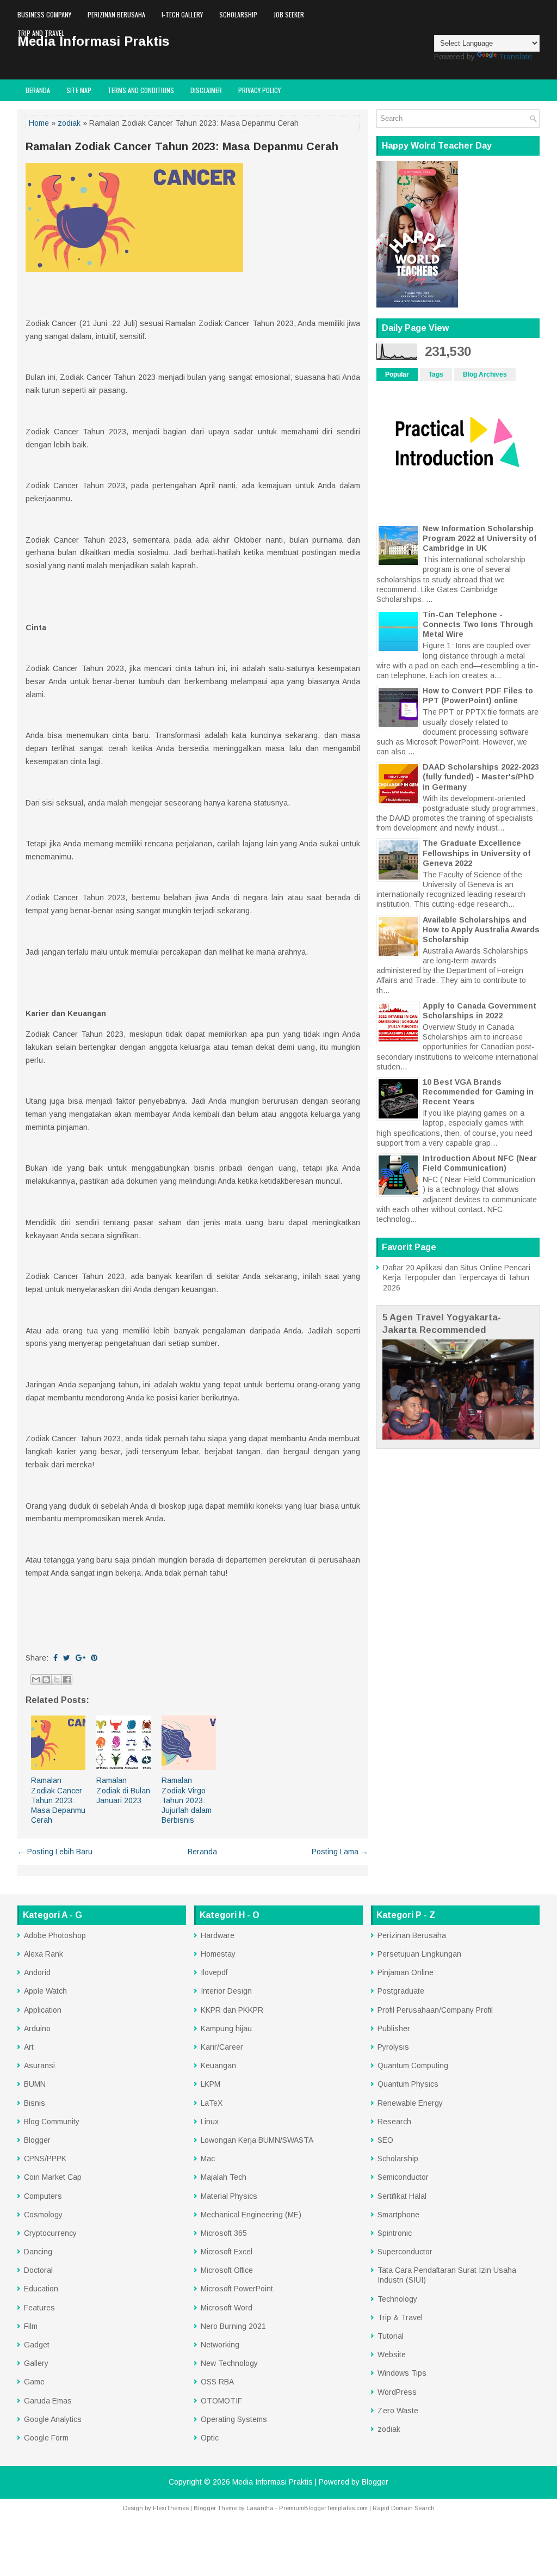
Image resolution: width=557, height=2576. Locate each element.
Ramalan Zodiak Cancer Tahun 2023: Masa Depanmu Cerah (182, 146)
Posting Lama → (340, 1852)
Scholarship (238, 14)
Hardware (218, 1935)
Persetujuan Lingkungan (419, 1954)
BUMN (35, 2084)
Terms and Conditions (141, 90)
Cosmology (43, 2215)
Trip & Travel (400, 2317)
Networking (220, 2345)
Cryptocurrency (50, 2233)
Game (34, 2382)
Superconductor (405, 2252)
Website (392, 2354)
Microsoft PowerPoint (237, 2289)
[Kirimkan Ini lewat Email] (36, 1680)
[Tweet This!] (67, 1658)
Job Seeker (289, 14)
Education (41, 2289)
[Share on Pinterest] (94, 1658)
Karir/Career (222, 2047)
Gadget (37, 2345)
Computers (43, 2196)
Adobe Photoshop (55, 1935)
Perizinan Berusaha (116, 14)
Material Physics (229, 2196)
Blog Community (52, 2122)
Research (394, 2122)
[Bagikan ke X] (57, 1680)
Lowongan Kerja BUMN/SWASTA (257, 2140)
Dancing (38, 2252)
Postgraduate (401, 1991)
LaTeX (212, 2103)
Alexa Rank (44, 1954)
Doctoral (38, 2270)
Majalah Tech (224, 2177)
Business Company (44, 14)
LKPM (211, 2084)
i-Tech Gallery (182, 14)
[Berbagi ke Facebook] (67, 1680)
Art (29, 2047)
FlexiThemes (171, 2508)
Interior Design (226, 1991)
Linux (210, 2122)
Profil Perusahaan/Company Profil (435, 2010)
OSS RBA (217, 2382)
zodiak (69, 123)
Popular (397, 374)
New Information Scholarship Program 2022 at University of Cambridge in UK (479, 538)
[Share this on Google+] (81, 1658)
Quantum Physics (408, 2084)
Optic (210, 2438)
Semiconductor (403, 2177)
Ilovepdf (214, 1972)
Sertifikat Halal (402, 2196)
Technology (397, 2299)
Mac (208, 2159)
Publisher (394, 2028)
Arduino (37, 2028)
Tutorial (391, 2336)
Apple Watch (45, 1991)
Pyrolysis (393, 2047)
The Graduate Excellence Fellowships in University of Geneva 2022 (476, 853)
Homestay (218, 1954)
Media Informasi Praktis (273, 2482)
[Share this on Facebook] (55, 1658)
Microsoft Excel (227, 2252)
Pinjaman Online (406, 1972)
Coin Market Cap (53, 2177)
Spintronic (395, 2233)
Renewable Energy (410, 2103)
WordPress (397, 2392)
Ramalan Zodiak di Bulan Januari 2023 (123, 1790)
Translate (515, 57)
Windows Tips (402, 2373)
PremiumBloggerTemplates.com (323, 2508)
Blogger (37, 2140)
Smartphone (398, 2215)
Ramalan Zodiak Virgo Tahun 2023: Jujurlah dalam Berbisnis (187, 1800)
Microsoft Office (227, 2270)
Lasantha (260, 2508)
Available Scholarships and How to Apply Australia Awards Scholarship (481, 930)
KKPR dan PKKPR (232, 2010)
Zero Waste (398, 2411)
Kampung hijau (226, 2028)
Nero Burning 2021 (233, 2326)
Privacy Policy (259, 90)
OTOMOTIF (221, 2401)
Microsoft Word (227, 2308)
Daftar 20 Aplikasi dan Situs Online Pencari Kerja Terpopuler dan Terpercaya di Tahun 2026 (457, 1277)
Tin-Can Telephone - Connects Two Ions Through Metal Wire (478, 624)
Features (39, 2308)
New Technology (229, 2363)
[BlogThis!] (46, 1680)
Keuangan (218, 2065)
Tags (436, 374)
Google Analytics (53, 2419)
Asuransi (39, 2065)
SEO (385, 2140)
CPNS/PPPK (45, 2159)
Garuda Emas (48, 2401)
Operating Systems (234, 2419)
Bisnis (35, 2103)
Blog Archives (485, 374)
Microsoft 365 (224, 2233)
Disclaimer (206, 90)
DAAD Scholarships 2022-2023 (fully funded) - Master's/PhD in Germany (481, 777)
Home (39, 123)
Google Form (46, 2438)
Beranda (38, 90)
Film (31, 2326)
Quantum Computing (413, 2065)
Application (43, 2010)
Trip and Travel (41, 33)
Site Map (79, 90)
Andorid (37, 1972)
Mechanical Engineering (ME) (251, 2215)
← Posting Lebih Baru (55, 1852)
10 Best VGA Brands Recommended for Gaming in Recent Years (478, 1092)
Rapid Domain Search (404, 2508)
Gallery (36, 2363)
